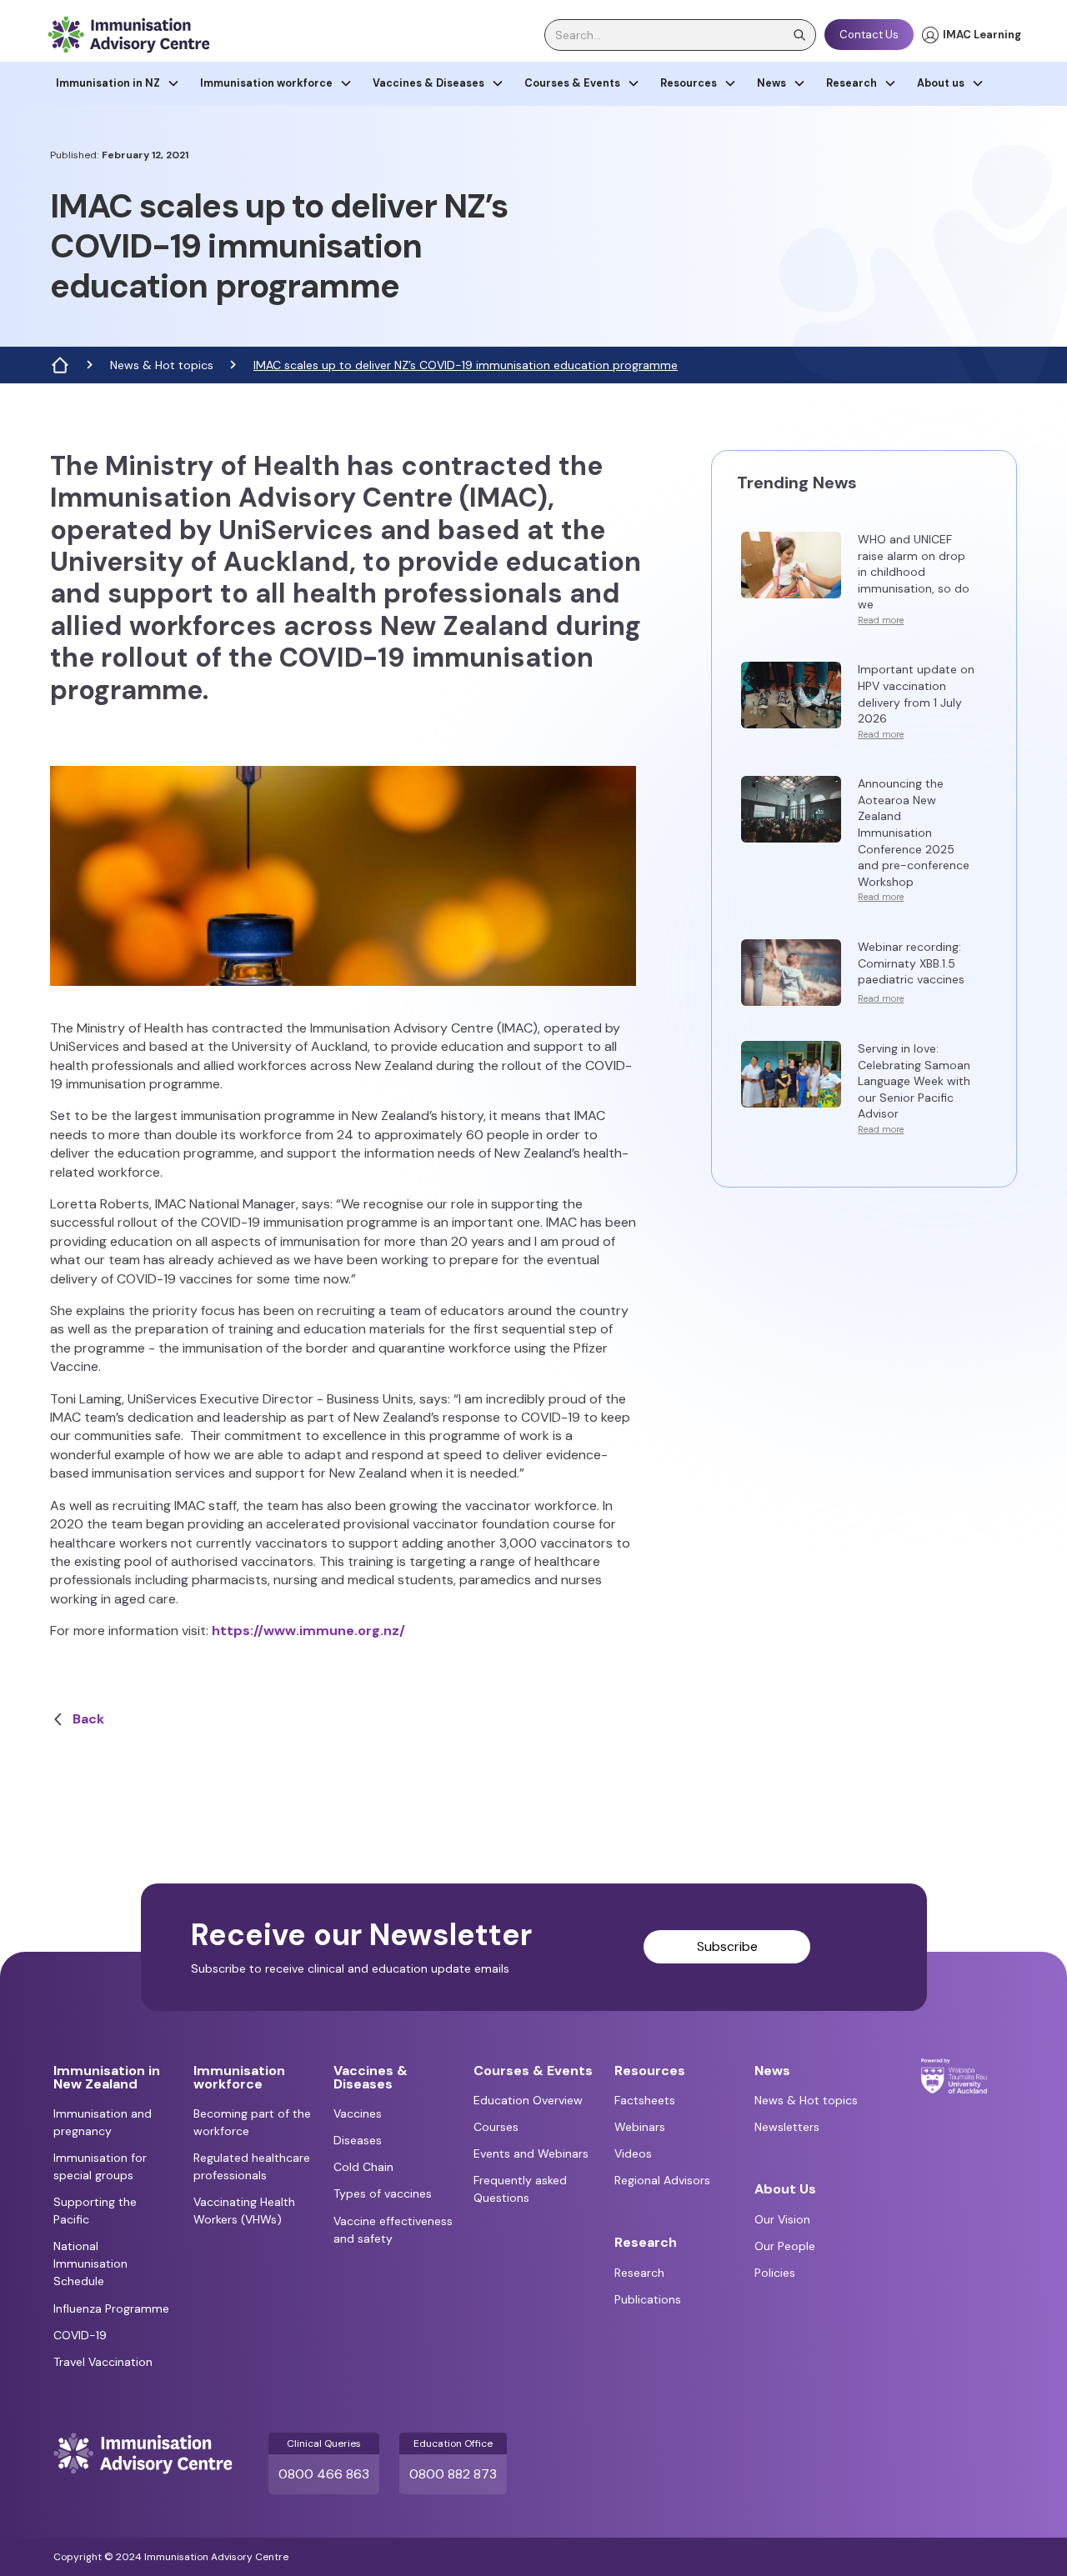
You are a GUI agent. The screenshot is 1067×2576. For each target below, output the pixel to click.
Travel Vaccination (103, 2362)
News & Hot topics (162, 365)
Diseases (358, 2140)
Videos (633, 2153)
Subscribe (727, 1946)
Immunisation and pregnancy (103, 2122)
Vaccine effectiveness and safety (393, 2230)
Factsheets (645, 2100)
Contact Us (869, 35)
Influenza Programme (111, 2308)
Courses (496, 2127)
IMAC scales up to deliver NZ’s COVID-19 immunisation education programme (466, 365)
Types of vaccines (383, 2193)
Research (639, 2273)
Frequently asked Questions (520, 2189)
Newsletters (787, 2127)
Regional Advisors (662, 2180)
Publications (648, 2299)
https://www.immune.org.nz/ (312, 1631)
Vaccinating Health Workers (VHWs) (244, 2211)
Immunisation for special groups (100, 2166)
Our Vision (782, 2219)
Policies (775, 2273)
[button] (118, 84)
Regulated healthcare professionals (252, 2166)
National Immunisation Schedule (90, 2263)
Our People (785, 2246)
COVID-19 (80, 2335)
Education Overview (528, 2100)
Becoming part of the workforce (252, 2122)
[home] (128, 35)
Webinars (640, 2127)
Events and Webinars (531, 2153)
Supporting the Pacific (95, 2211)
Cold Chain (363, 2167)
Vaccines (358, 2113)
